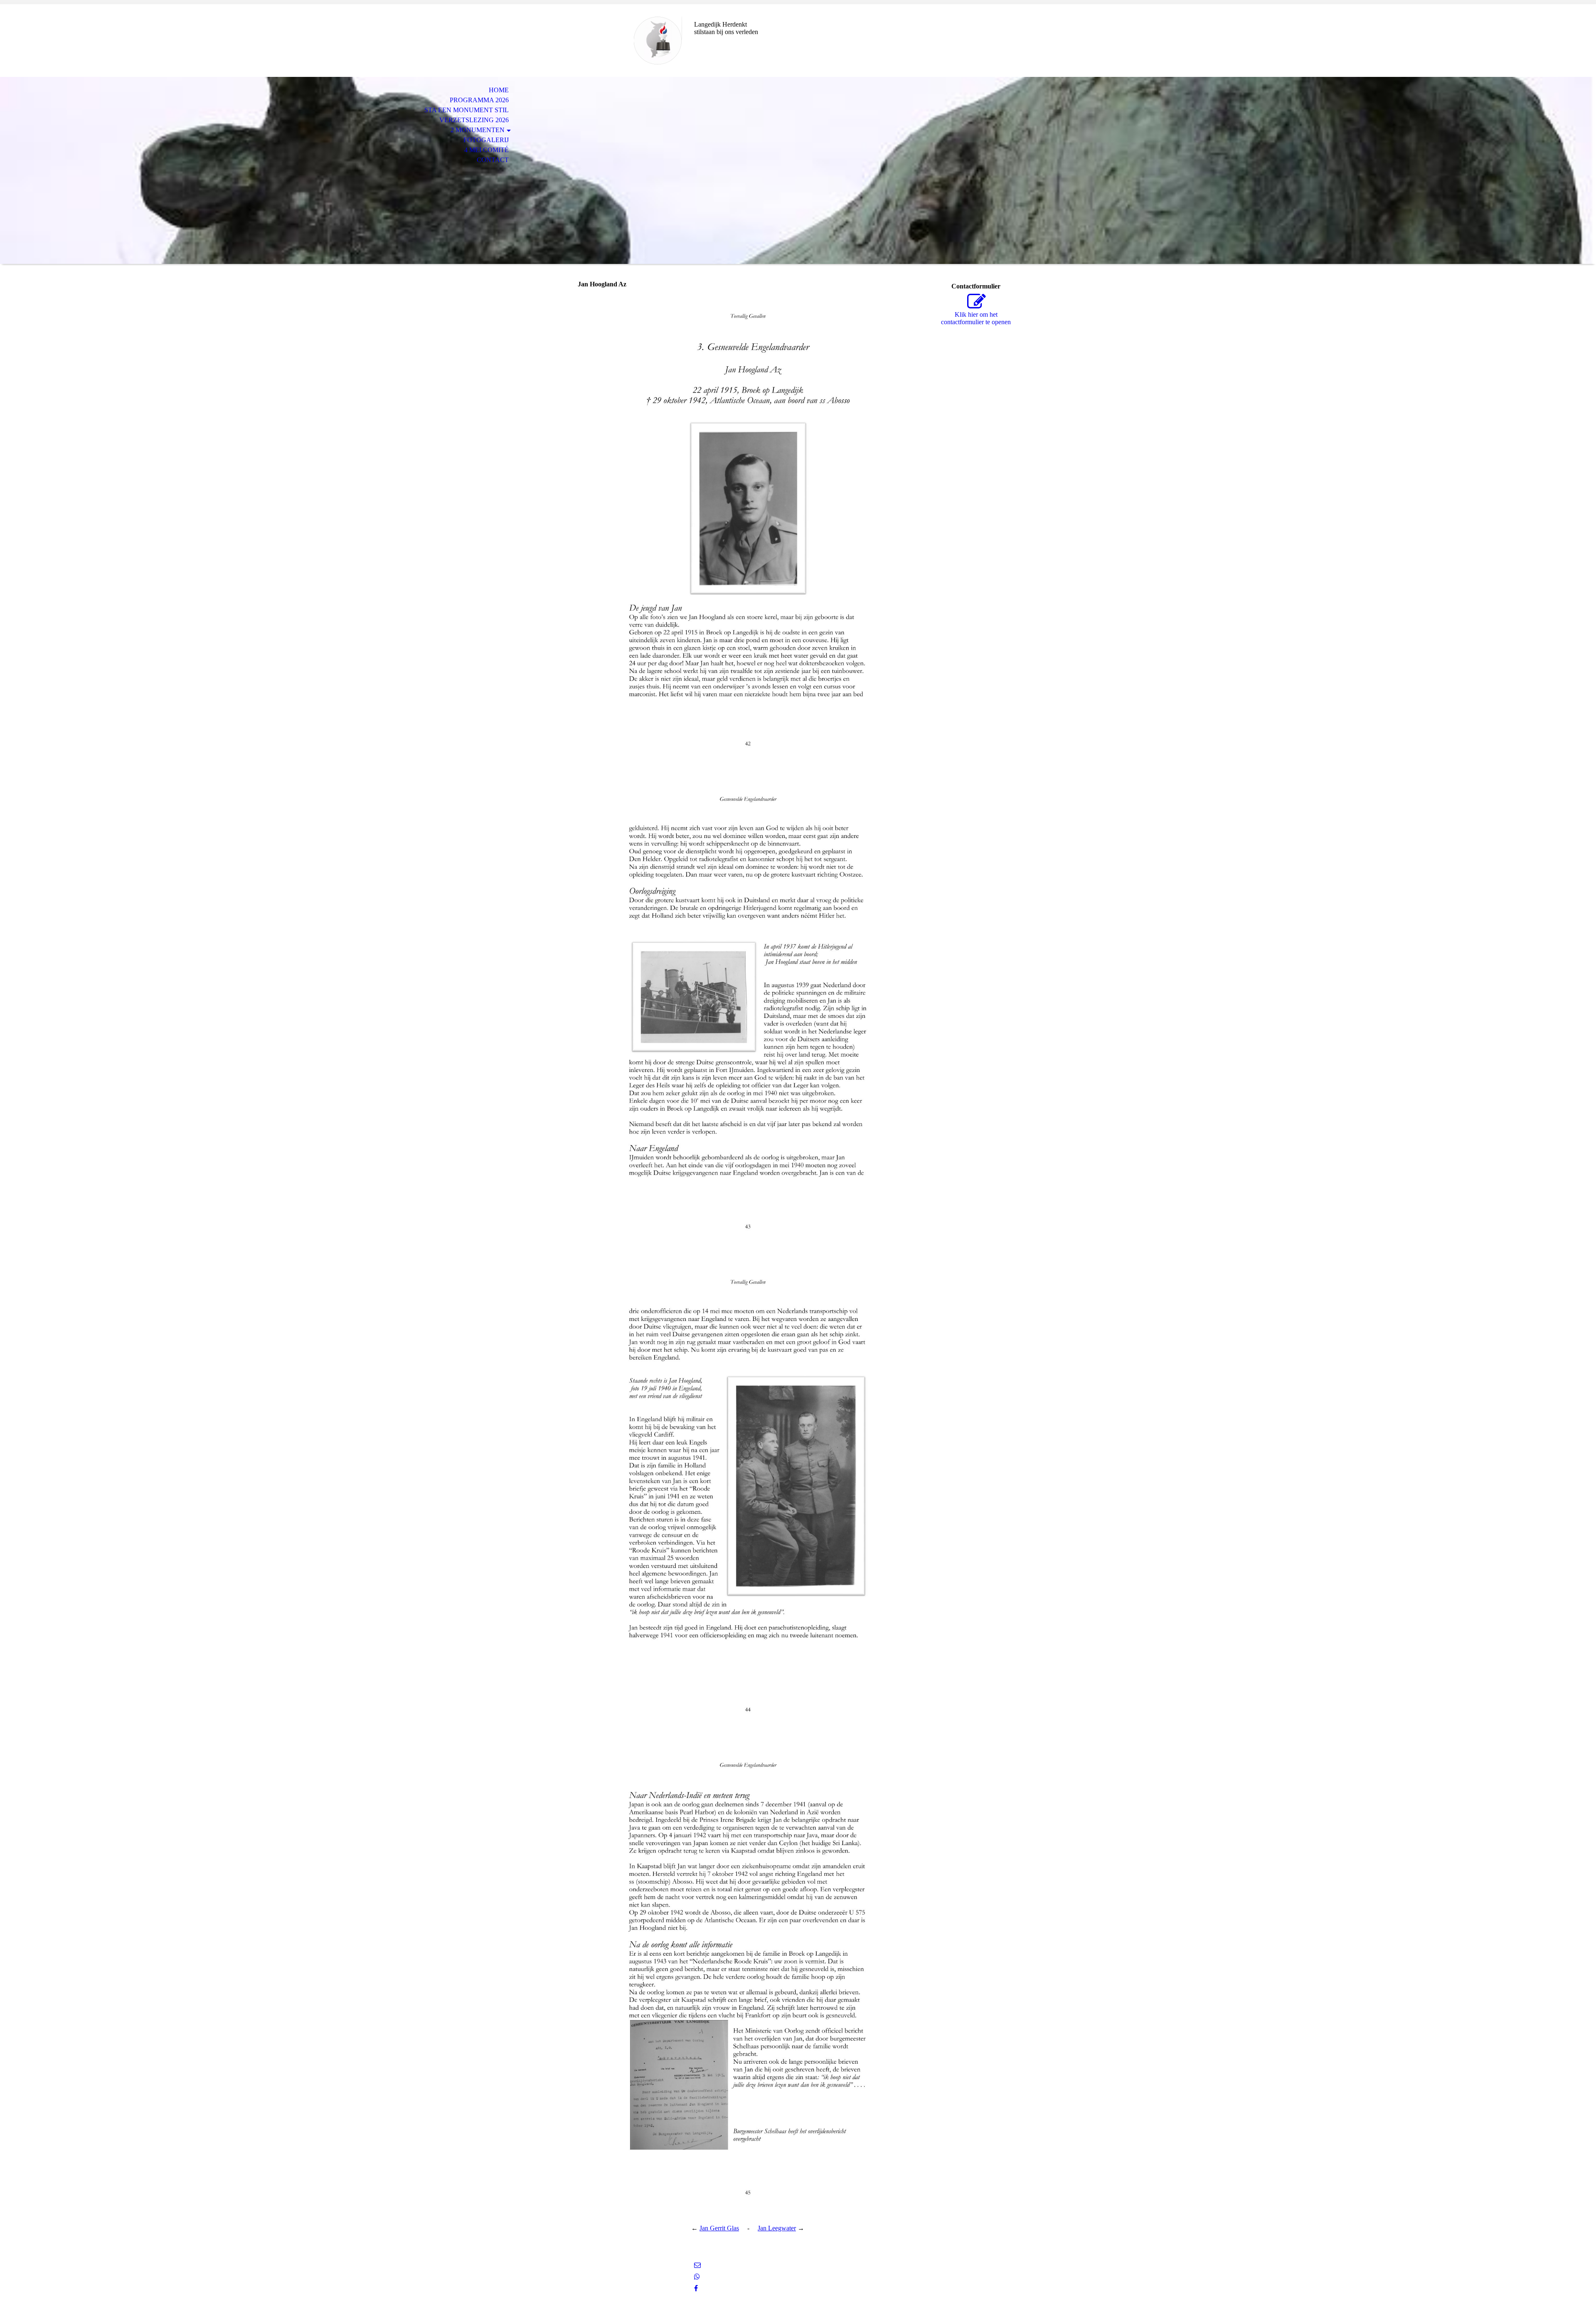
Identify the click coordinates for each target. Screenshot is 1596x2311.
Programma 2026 (479, 100)
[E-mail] (697, 2265)
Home (499, 90)
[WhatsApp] (697, 2277)
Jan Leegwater (777, 2228)
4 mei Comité (486, 150)
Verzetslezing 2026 (474, 120)
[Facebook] (696, 2288)
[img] (626, 41)
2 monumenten (478, 130)
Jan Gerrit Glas (719, 2228)
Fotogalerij (486, 140)
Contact (493, 160)
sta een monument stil (467, 110)
